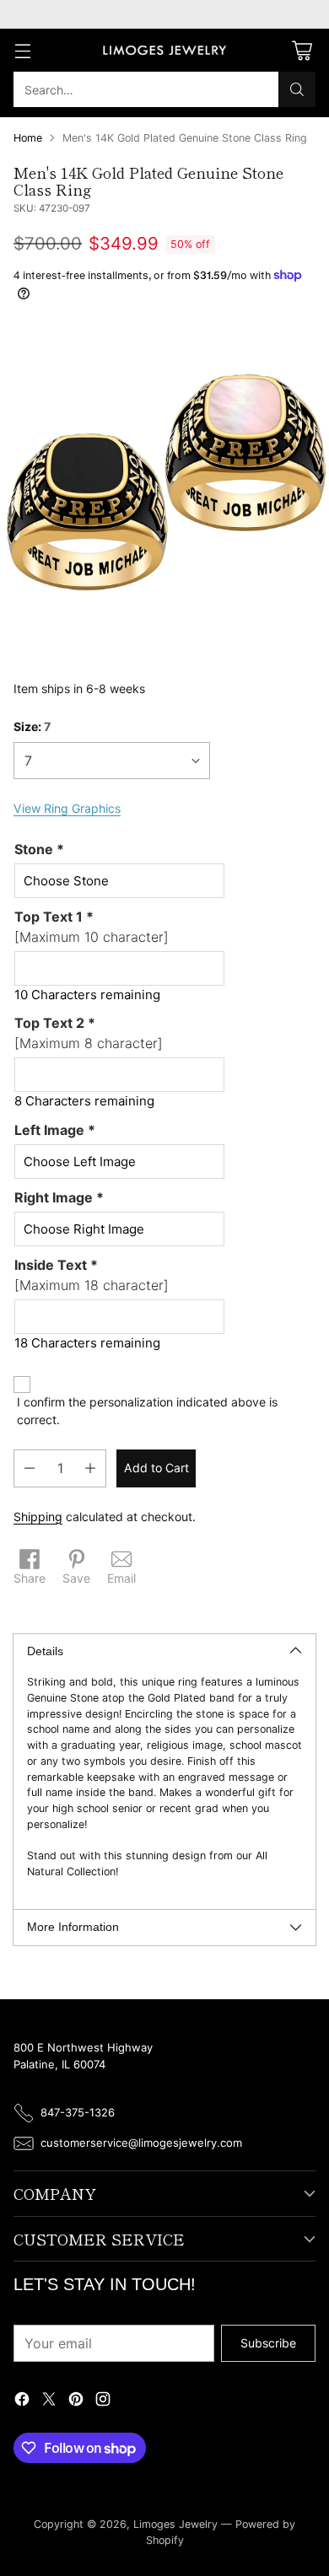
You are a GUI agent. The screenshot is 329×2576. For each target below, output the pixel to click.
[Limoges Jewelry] (164, 51)
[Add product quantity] (90, 1468)
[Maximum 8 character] (89, 1033)
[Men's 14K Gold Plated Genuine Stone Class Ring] (164, 488)
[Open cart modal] (302, 50)
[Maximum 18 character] (92, 1275)
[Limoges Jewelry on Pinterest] (76, 2401)
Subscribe (268, 2343)
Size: (32, 726)
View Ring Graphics (67, 808)
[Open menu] (22, 50)
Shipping (38, 1517)
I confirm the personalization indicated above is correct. (147, 1411)
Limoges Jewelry (175, 2524)
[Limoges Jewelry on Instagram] (103, 2401)
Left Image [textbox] (55, 1130)
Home (28, 138)
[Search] (297, 89)
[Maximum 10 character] (92, 927)
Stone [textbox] (39, 849)
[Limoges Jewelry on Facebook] (22, 2401)
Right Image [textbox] (59, 1197)
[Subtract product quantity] (30, 1468)
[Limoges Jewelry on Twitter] (49, 2401)
